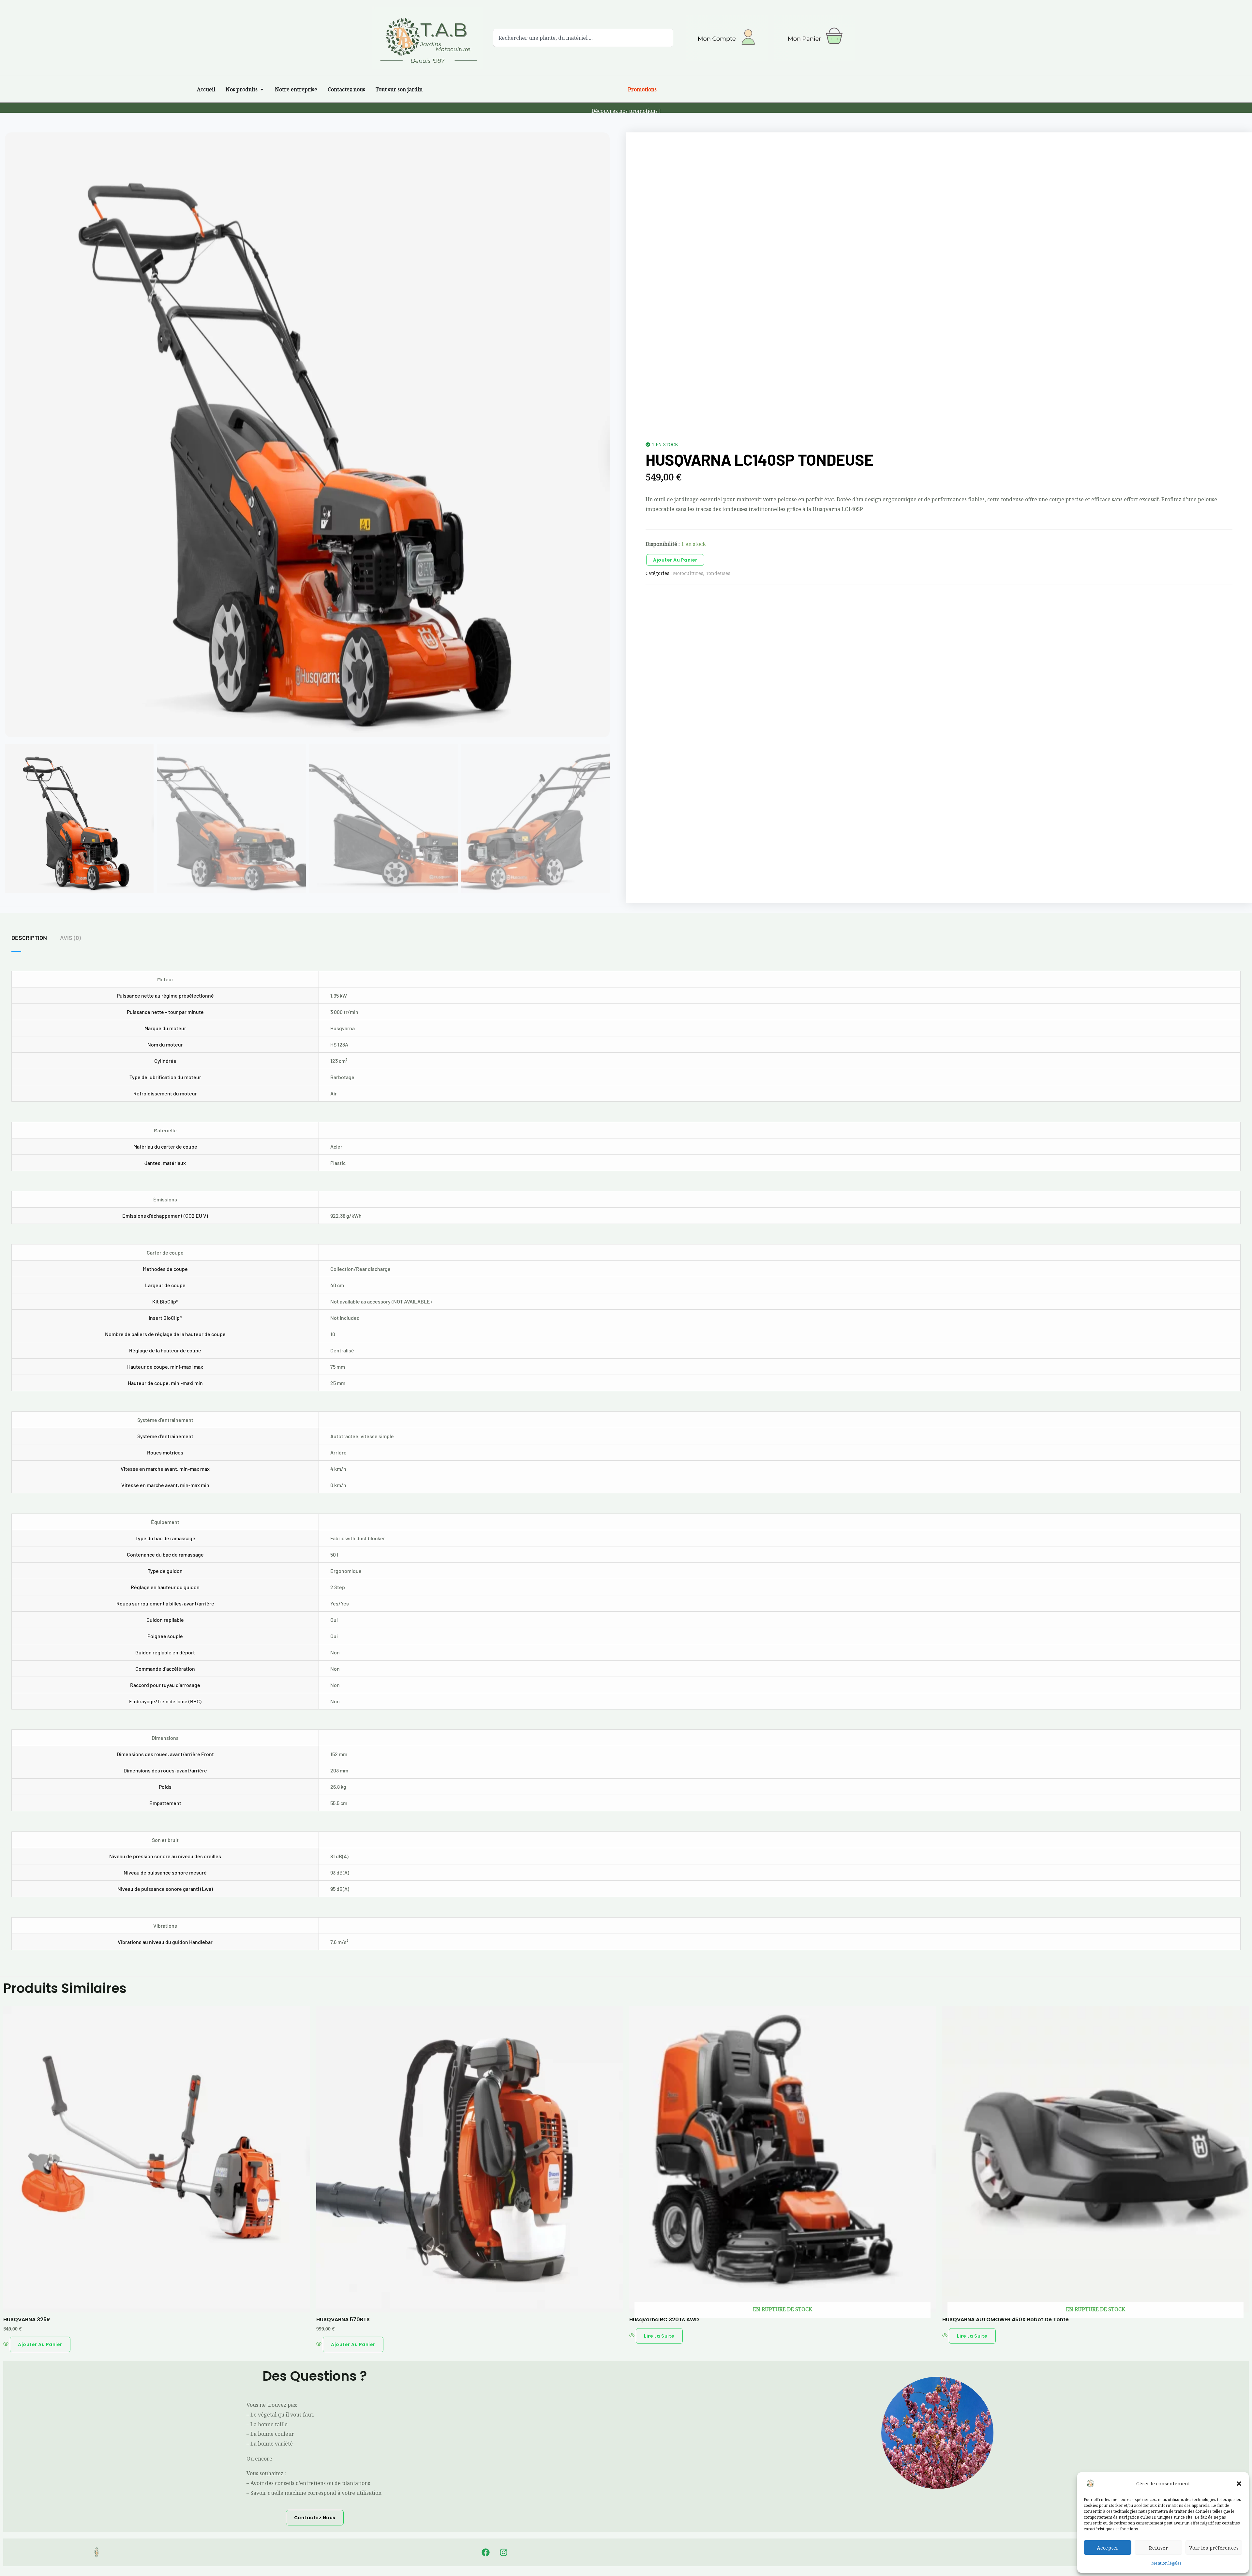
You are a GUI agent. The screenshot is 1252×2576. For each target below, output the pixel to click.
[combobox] (583, 38)
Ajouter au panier (675, 560)
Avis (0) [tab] (70, 938)
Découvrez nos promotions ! (626, 111)
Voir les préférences (1214, 2548)
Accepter (1108, 2548)
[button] (1239, 2484)
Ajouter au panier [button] (40, 2344)
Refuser (1159, 2548)
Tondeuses (718, 573)
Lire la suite (659, 2336)
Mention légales (1166, 2563)
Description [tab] (29, 938)
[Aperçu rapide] (7, 2344)
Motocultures (688, 573)
